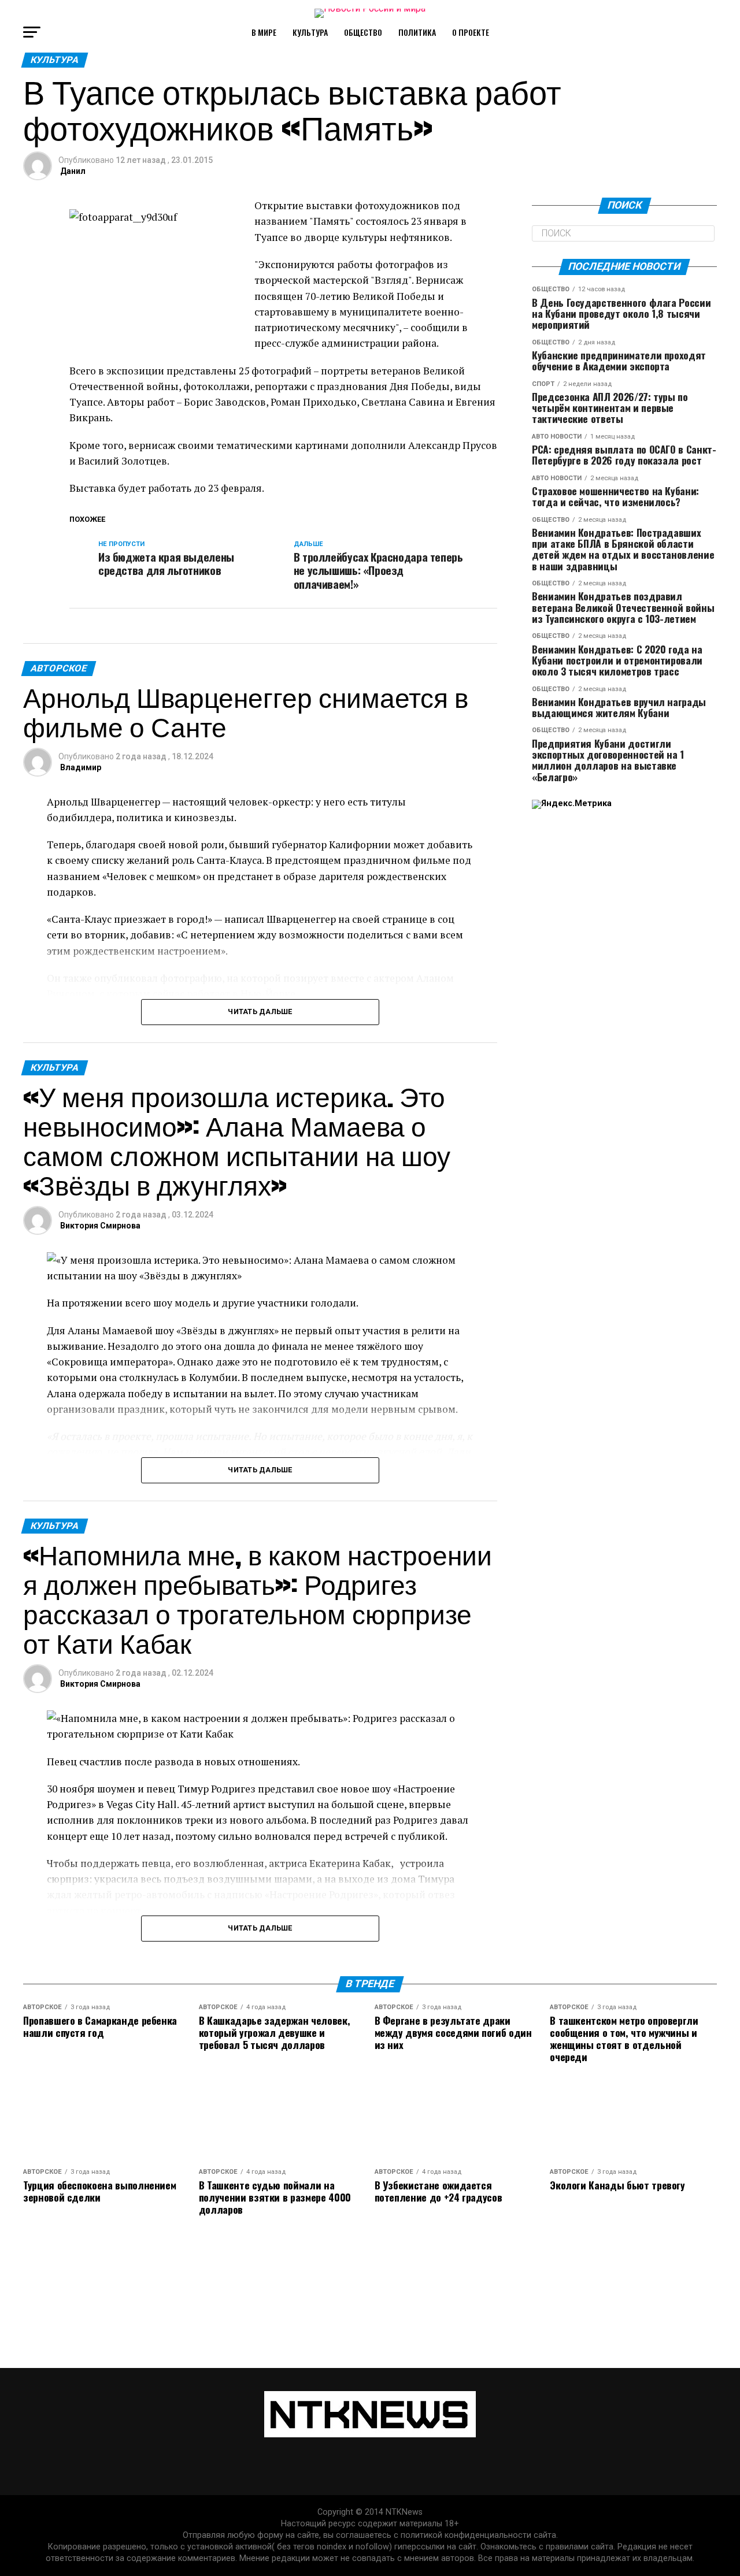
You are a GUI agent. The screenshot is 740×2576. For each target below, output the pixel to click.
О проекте (471, 32)
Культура (310, 32)
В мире (264, 32)
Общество (363, 32)
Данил (73, 171)
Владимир (81, 767)
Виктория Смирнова (100, 1226)
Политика (417, 32)
